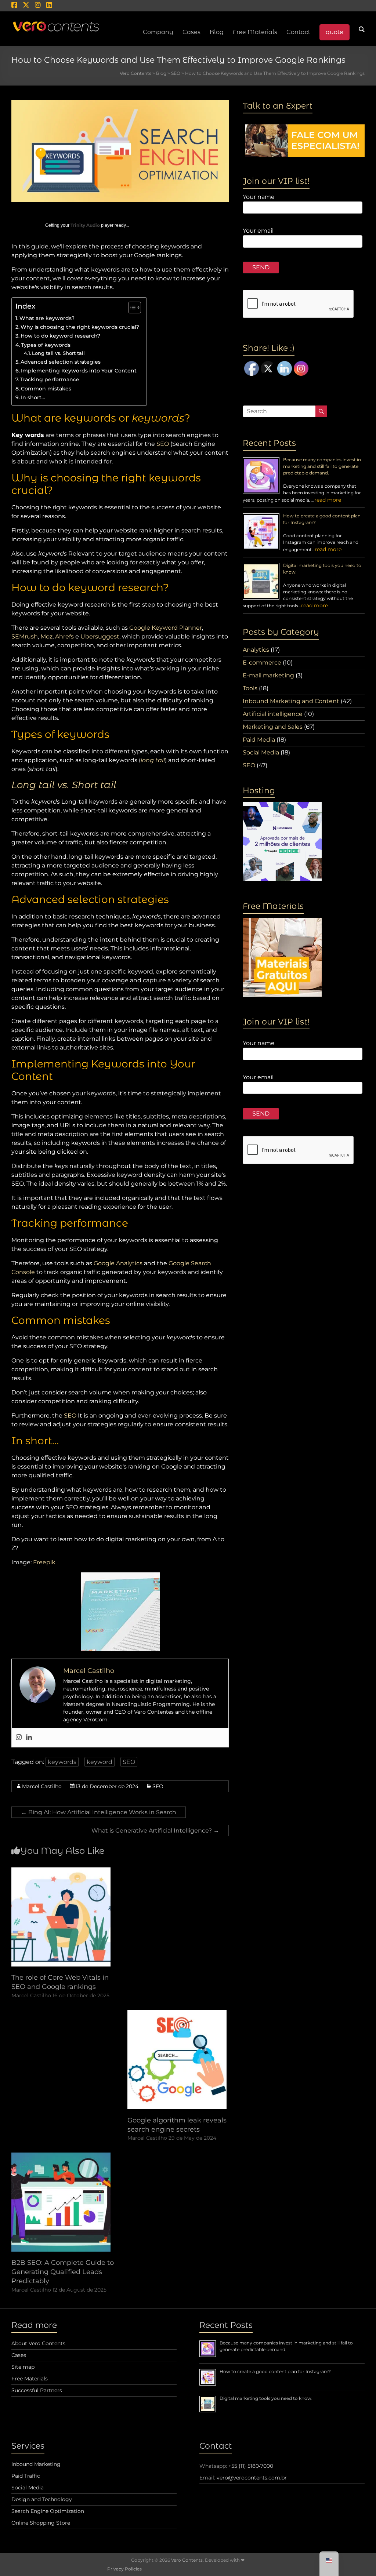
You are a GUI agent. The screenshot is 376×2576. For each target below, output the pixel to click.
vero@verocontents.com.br (252, 2478)
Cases (19, 2355)
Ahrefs (64, 636)
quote (335, 32)
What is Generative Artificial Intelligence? (155, 1831)
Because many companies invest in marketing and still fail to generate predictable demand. (322, 466)
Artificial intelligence (273, 714)
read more (328, 500)
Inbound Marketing (36, 2464)
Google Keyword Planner (166, 628)
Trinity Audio (85, 225)
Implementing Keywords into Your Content (79, 371)
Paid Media (259, 740)
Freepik (44, 1562)
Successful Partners (37, 2390)
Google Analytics (118, 1263)
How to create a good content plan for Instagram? (275, 2371)
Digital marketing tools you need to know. (266, 2398)
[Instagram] (19, 1738)
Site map (23, 2367)
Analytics (256, 650)
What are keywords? (47, 318)
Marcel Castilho (42, 1786)
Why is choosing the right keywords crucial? (80, 327)
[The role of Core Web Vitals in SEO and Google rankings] (61, 1871)
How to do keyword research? (60, 336)
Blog (217, 32)
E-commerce (262, 663)
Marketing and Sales (273, 727)
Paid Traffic (26, 2476)
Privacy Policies (124, 2569)
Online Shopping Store (41, 2523)
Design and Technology (42, 2499)
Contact (298, 32)
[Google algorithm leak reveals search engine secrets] (177, 2014)
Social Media (261, 752)
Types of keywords (46, 345)
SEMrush (25, 636)
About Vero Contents (38, 2343)
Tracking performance (50, 379)
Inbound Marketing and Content (291, 701)
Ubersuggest (100, 636)
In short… (33, 397)
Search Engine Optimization (48, 2511)
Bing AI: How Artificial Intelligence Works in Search (99, 1812)
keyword (100, 1762)
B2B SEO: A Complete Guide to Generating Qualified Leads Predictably (63, 2272)
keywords (62, 1762)
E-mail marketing (268, 675)
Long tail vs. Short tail (58, 353)
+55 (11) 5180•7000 (251, 2466)
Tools (250, 688)
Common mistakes (46, 389)
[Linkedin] (29, 1738)
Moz (46, 636)
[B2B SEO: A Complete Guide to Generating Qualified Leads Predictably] (61, 2156)
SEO (163, 444)
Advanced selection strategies (61, 362)
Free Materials (255, 32)
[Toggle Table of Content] (131, 308)
